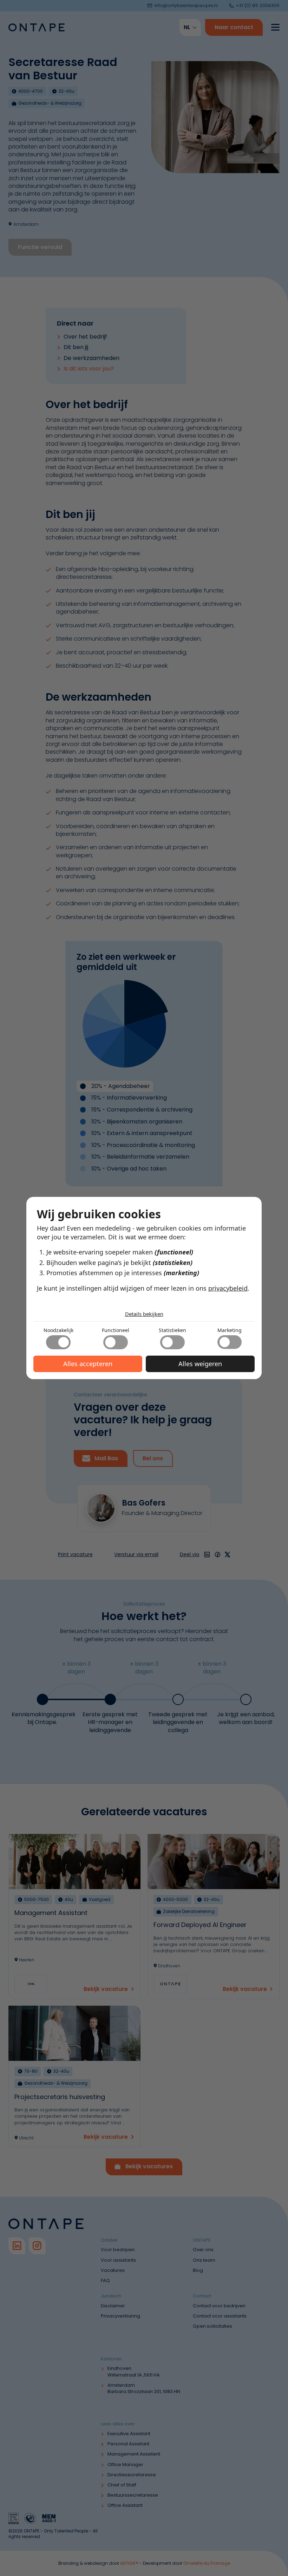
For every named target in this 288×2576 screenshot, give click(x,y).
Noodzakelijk (58, 1330)
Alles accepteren (88, 1364)
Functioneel (116, 1330)
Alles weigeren (200, 1364)
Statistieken (172, 1330)
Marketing (230, 1330)
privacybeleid (228, 1288)
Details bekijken (144, 1314)
